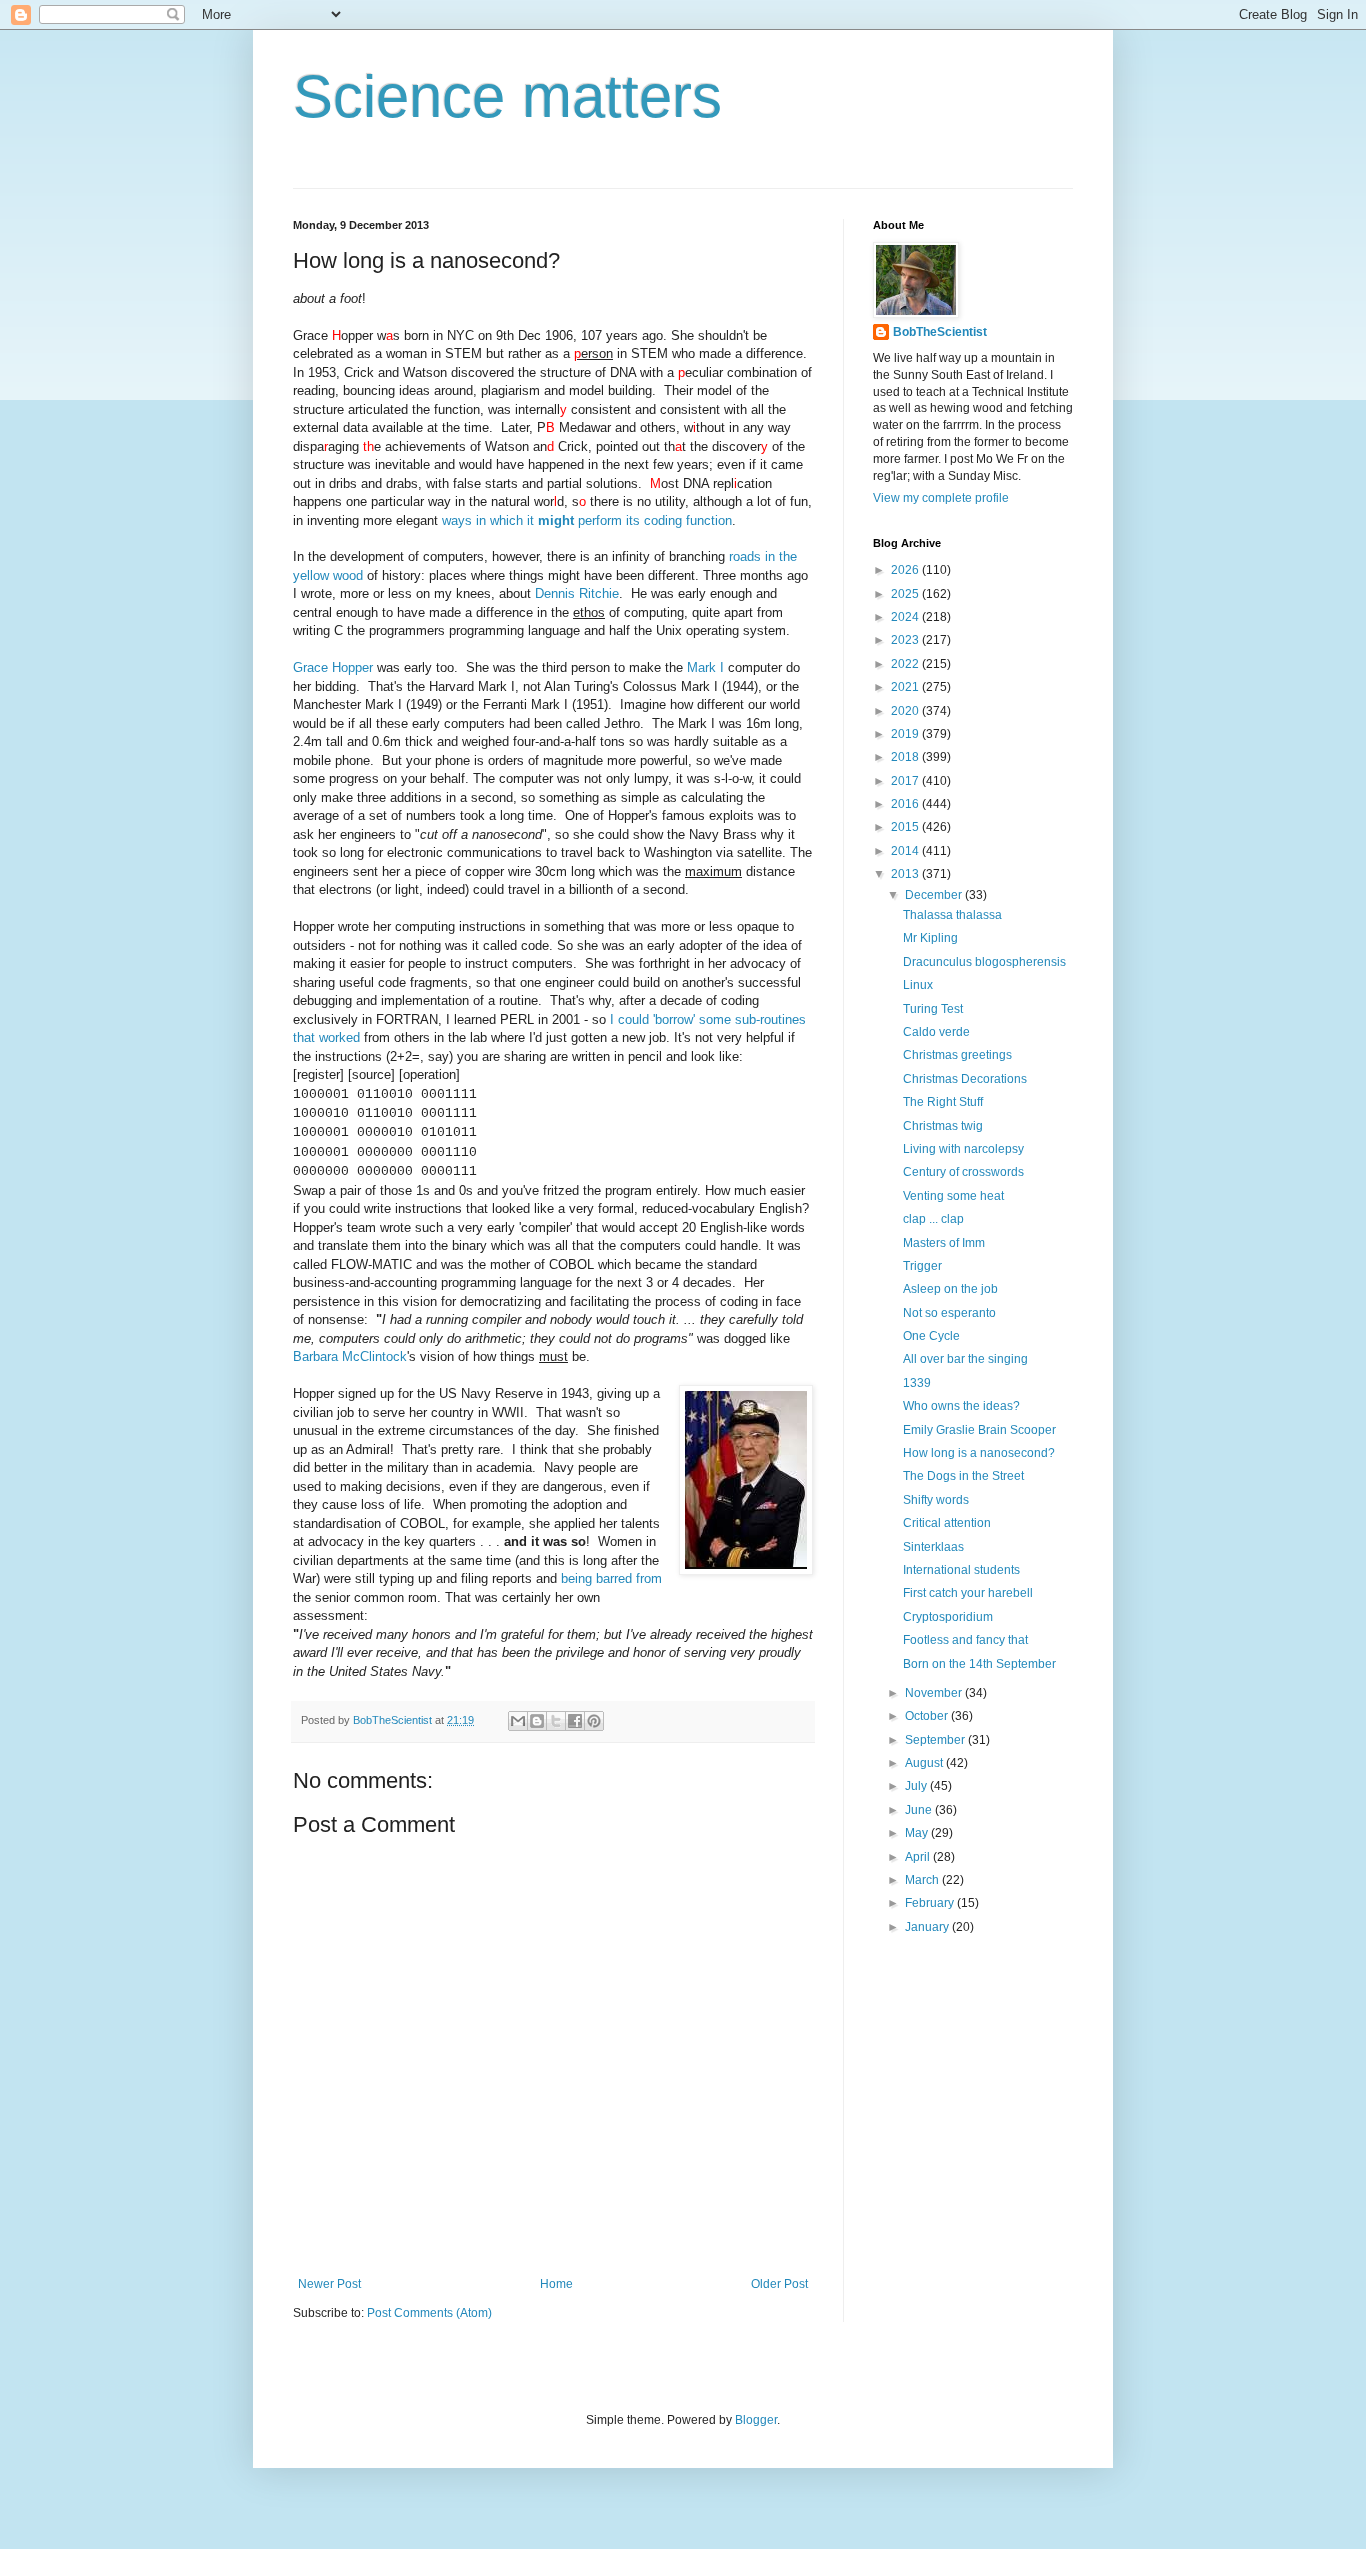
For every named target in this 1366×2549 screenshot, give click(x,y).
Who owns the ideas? (961, 1406)
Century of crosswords (963, 1172)
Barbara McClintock (350, 1356)
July (917, 1786)
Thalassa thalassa (952, 915)
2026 (906, 570)
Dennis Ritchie (577, 593)
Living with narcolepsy (963, 1149)
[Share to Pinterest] (594, 1721)
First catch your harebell (968, 1593)
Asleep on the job (950, 1289)
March (923, 1880)
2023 (906, 640)
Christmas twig (943, 1126)
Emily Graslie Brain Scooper (979, 1430)
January (928, 1927)
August (925, 1763)
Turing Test (933, 1009)
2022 (906, 664)
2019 (906, 734)
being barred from (611, 1578)
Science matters (507, 96)
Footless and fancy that (965, 1640)
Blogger (756, 2420)
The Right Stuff (943, 1102)
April (919, 1857)
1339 (917, 1383)
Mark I (705, 667)
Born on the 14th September (979, 1664)
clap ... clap (933, 1219)
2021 (906, 687)
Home (556, 2284)
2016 (906, 804)
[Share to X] (556, 1721)
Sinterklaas (933, 1547)
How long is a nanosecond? (979, 1453)
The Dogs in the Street (963, 1476)
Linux (918, 985)
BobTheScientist (940, 332)
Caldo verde (936, 1032)
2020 (906, 711)
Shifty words (936, 1500)
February (931, 1903)
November (935, 1693)
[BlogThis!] (537, 1721)
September (936, 1740)
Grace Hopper (333, 667)
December (935, 895)
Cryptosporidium (948, 1617)
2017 (906, 781)
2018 (906, 757)
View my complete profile (941, 498)
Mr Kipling (930, 938)
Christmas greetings (957, 1055)
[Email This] (518, 1721)
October (928, 1716)
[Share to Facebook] (575, 1721)
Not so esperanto (949, 1313)
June (920, 1810)
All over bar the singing (965, 1359)
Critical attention (947, 1523)
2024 (906, 617)
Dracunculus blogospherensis (984, 962)
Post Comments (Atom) (429, 2313)
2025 (906, 594)
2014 (906, 851)
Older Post (779, 2284)
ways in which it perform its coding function (587, 520)
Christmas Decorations (965, 1079)
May (918, 1833)
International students (961, 1570)
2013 (906, 874)
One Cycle (931, 1336)
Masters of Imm (944, 1243)
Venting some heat (953, 1196)
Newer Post (329, 2284)
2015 (906, 827)
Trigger (922, 1266)
